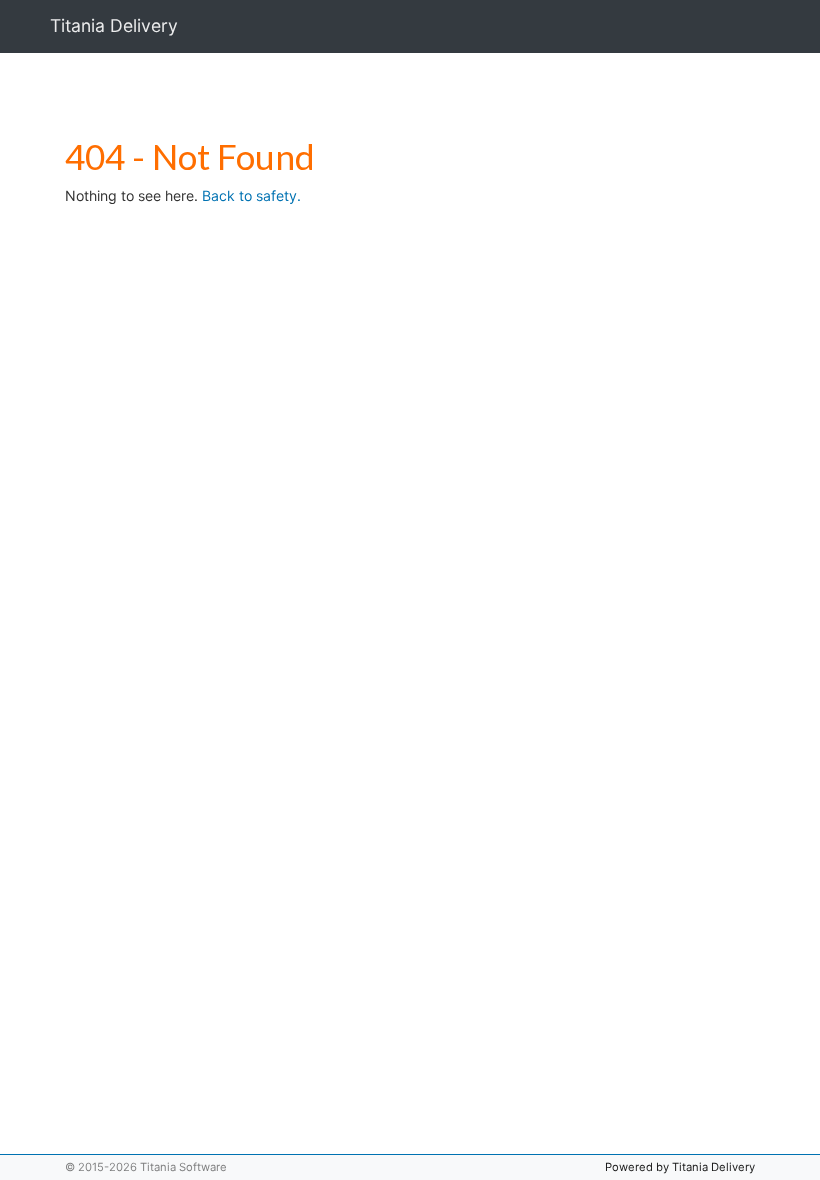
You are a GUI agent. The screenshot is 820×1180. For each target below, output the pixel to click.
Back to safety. (251, 195)
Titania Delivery (114, 25)
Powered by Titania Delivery (680, 1167)
